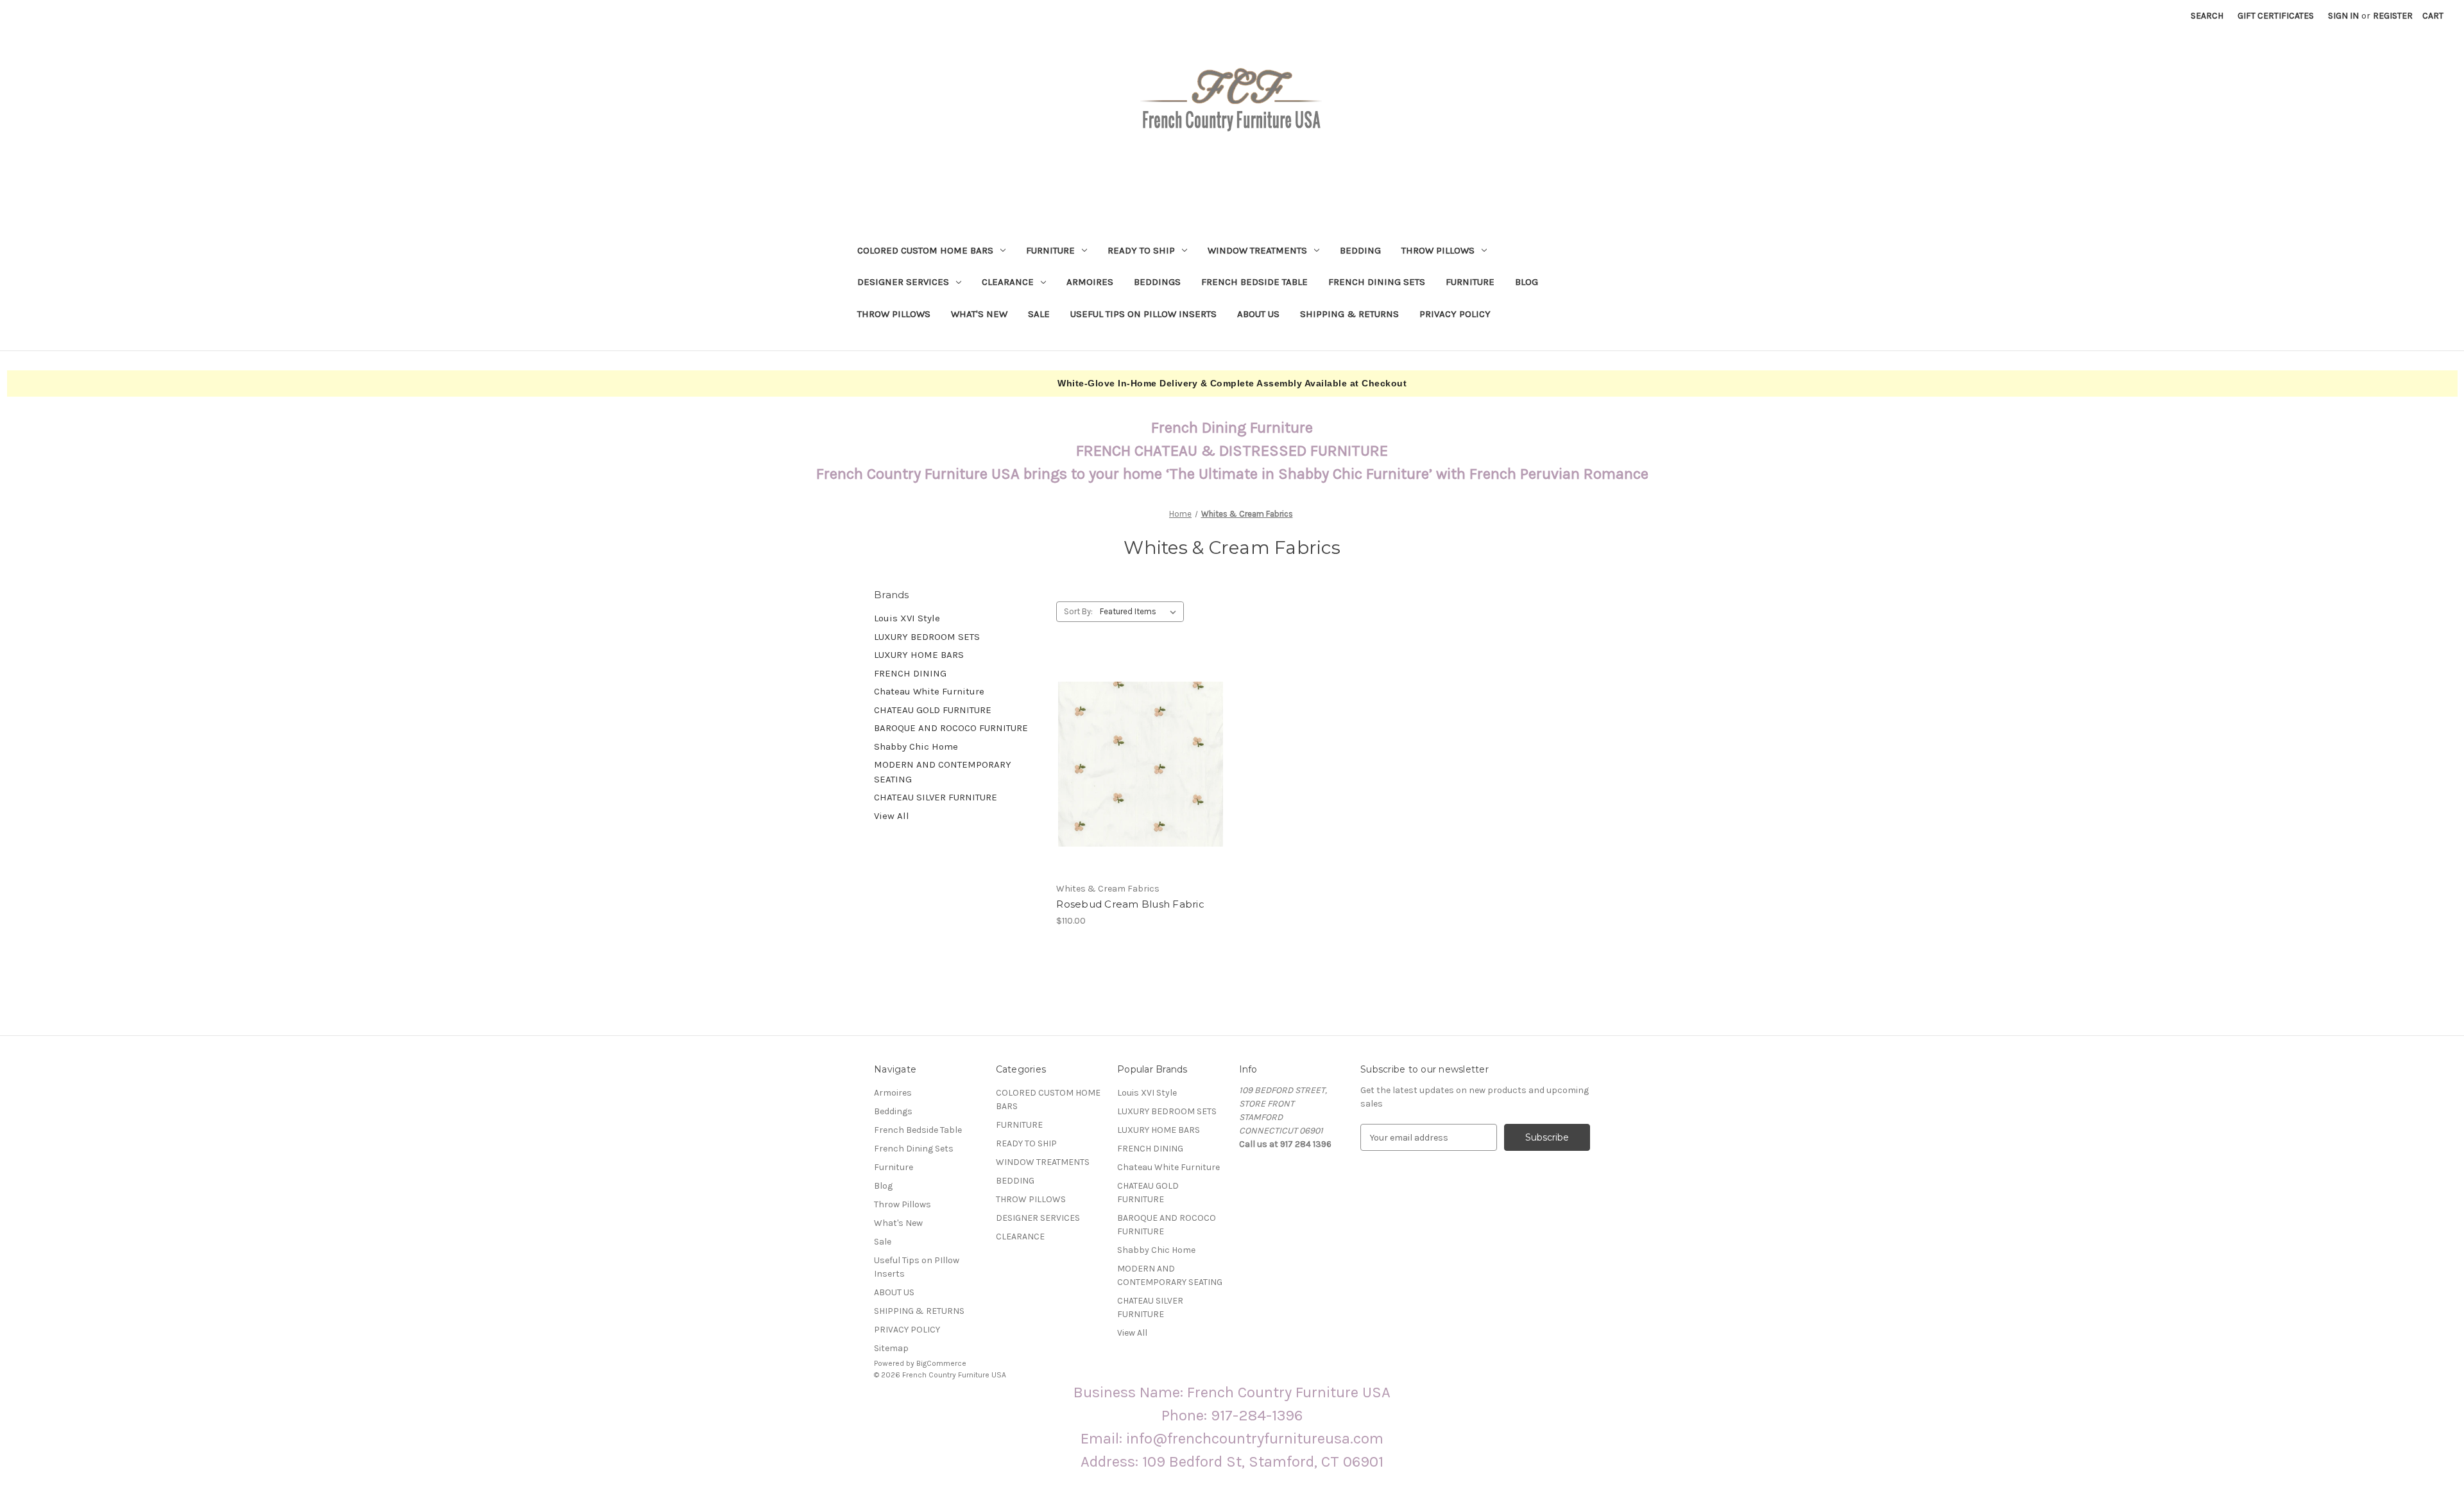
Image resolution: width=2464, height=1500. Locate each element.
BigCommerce (941, 1363)
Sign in (2343, 16)
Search (2207, 16)
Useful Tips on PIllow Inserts (1143, 314)
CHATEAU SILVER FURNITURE (936, 797)
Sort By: (1078, 611)
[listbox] (1141, 612)
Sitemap (891, 1348)
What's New (979, 314)
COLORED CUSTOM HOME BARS (925, 250)
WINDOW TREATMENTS (1257, 250)
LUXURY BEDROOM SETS (927, 637)
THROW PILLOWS (1438, 250)
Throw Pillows (894, 314)
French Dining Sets (1377, 282)
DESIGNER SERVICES (903, 282)
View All (892, 816)
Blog (1527, 282)
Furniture (1470, 282)
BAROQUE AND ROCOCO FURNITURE (951, 728)
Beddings (1157, 282)
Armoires (1090, 282)
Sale (1039, 314)
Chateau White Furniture (929, 691)
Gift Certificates (2276, 16)
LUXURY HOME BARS (919, 655)
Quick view (1130, 753)
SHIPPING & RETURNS (1349, 314)
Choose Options (1141, 775)
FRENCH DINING (910, 673)
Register (2393, 16)
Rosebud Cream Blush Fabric (1130, 904)
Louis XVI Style (907, 618)
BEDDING (1360, 250)
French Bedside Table (1254, 282)
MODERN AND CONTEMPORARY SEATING (943, 772)
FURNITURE (1050, 250)
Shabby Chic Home (916, 746)
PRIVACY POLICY (1455, 314)
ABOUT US (1258, 314)
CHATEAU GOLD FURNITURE (933, 710)
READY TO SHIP (1141, 250)
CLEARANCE (1008, 282)
